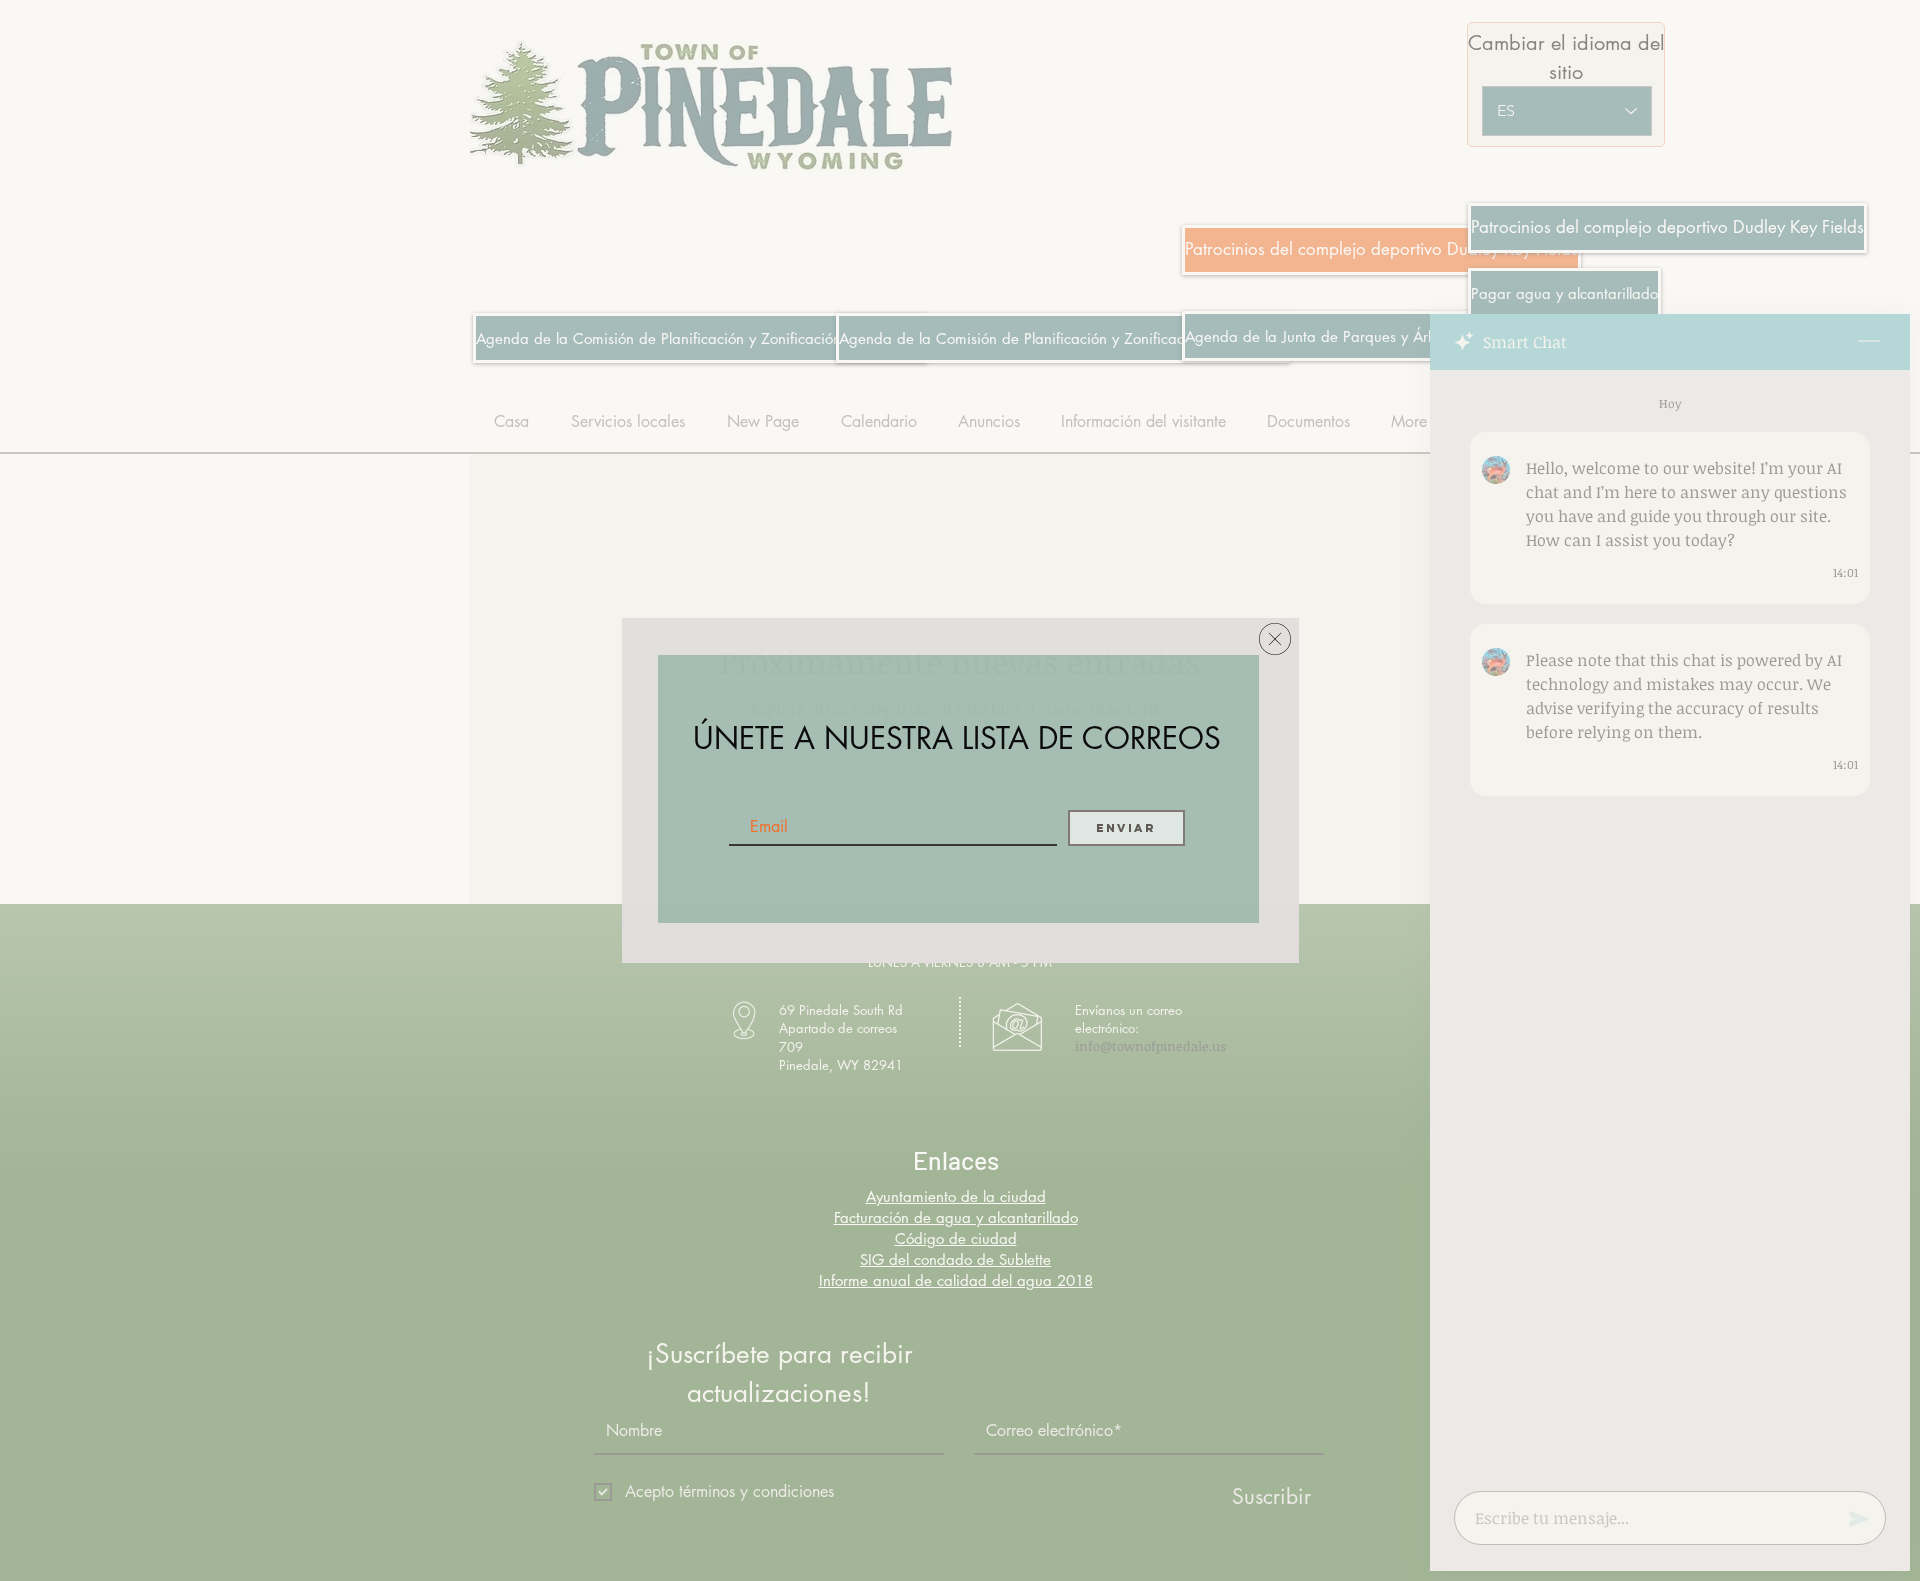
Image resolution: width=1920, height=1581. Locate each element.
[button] (1275, 639)
